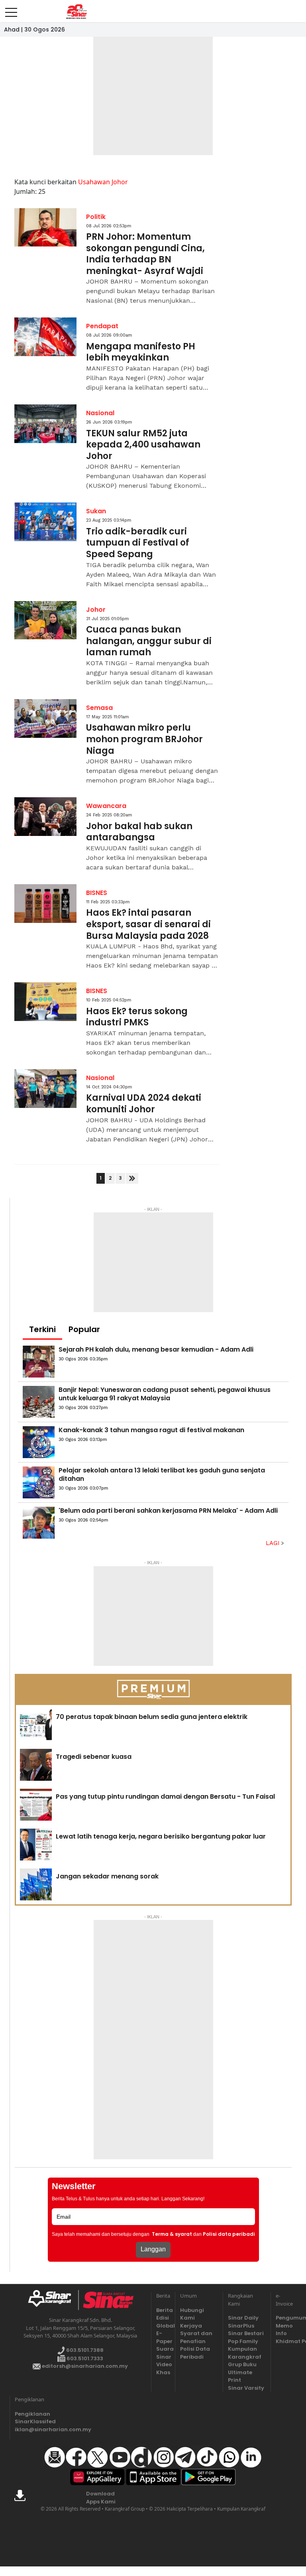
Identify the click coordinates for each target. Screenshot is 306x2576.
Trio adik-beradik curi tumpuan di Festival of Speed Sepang (138, 543)
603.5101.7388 (84, 2350)
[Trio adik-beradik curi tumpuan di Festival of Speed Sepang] (45, 522)
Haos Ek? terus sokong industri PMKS (137, 1017)
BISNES (97, 893)
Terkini (42, 1329)
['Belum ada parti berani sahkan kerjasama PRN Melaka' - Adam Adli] (39, 1523)
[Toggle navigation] (11, 9)
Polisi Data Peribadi (195, 2353)
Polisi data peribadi (229, 2234)
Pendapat (102, 326)
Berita (163, 2310)
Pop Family (243, 2341)
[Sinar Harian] (76, 12)
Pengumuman (283, 2318)
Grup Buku (242, 2364)
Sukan (96, 511)
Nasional (100, 413)
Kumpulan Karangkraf (245, 2353)
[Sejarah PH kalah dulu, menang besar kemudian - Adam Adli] (39, 1362)
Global (163, 2326)
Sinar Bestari (246, 2333)
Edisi (163, 2318)
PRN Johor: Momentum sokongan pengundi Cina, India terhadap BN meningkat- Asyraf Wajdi (145, 254)
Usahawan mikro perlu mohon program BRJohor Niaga (144, 739)
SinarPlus (241, 2326)
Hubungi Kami (192, 2314)
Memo (283, 2326)
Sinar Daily (243, 2318)
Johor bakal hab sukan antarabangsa (139, 832)
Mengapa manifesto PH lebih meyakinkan (141, 352)
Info (281, 2333)
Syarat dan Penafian (196, 2337)
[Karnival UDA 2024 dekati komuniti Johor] (45, 1089)
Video (163, 2364)
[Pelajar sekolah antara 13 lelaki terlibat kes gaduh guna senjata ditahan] (39, 1482)
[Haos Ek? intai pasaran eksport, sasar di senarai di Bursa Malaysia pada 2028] (45, 904)
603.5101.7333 (84, 2358)
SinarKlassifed (34, 2421)
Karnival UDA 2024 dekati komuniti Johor (144, 1104)
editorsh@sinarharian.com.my (84, 2366)
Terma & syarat (172, 2234)
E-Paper (163, 2337)
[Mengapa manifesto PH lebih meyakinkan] (45, 337)
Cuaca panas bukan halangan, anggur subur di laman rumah (149, 641)
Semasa (99, 708)
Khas (163, 2372)
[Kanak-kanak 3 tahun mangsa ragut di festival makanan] (39, 1442)
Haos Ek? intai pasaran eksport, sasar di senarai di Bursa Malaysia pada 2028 (148, 924)
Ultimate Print (240, 2376)
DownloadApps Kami (101, 2498)
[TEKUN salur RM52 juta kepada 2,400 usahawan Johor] (45, 424)
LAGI (274, 1543)
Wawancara (106, 806)
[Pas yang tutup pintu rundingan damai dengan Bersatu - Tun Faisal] (36, 1805)
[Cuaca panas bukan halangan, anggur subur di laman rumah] (45, 620)
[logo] (53, 2300)
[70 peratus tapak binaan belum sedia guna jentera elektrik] (36, 1725)
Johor (96, 610)
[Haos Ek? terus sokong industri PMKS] (45, 1002)
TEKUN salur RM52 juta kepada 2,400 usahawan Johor (143, 445)
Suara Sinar (163, 2353)
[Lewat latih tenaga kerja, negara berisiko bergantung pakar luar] (36, 1845)
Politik (96, 217)
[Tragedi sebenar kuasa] (36, 1765)
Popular (84, 1329)
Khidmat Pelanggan (283, 2341)
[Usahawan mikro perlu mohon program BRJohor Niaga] (45, 718)
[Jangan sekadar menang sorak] (36, 1884)
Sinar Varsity (246, 2388)
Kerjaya (191, 2326)
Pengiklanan (32, 2414)
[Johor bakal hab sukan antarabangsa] (45, 817)
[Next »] (132, 1178)
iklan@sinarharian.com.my (34, 2429)
